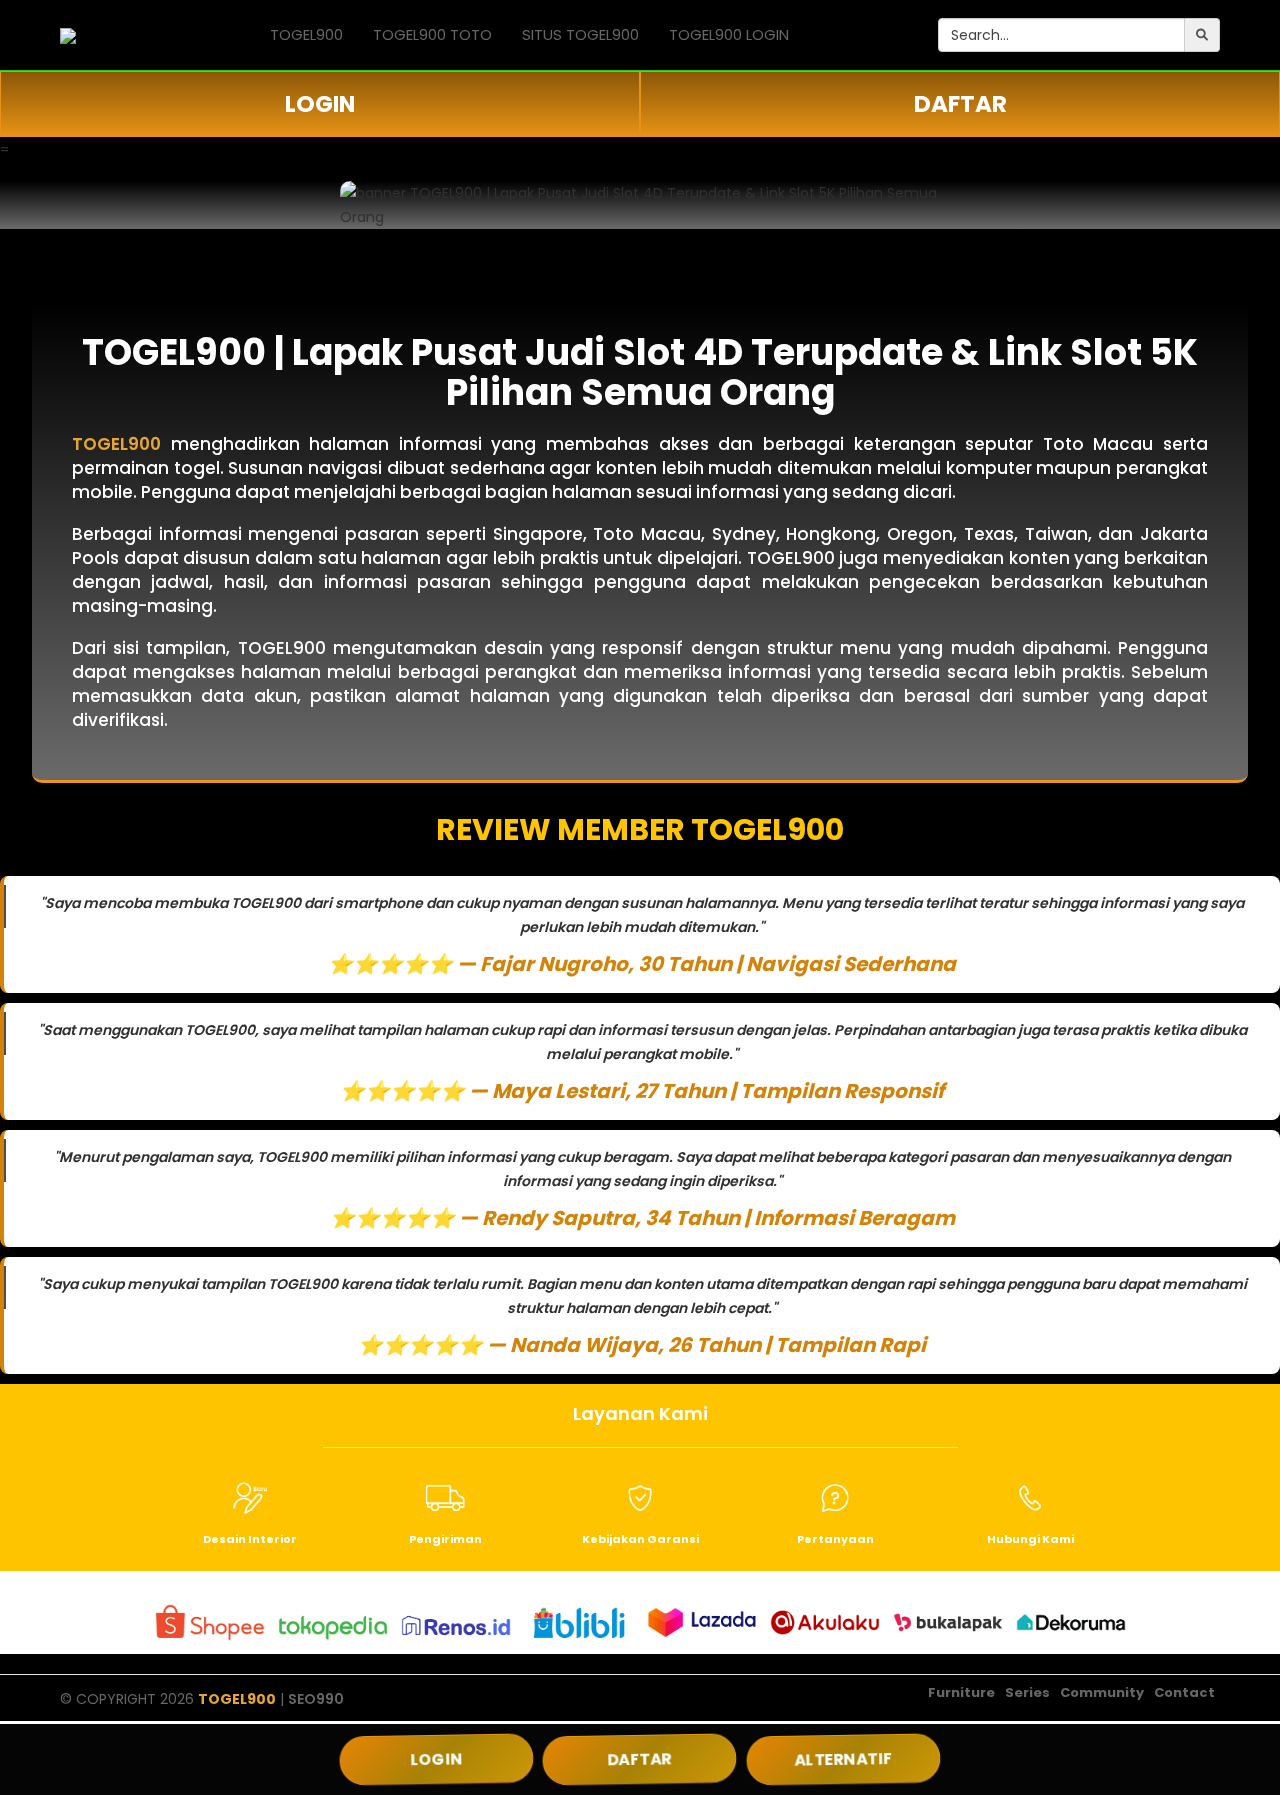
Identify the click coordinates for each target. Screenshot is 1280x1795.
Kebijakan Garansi (640, 1539)
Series (1027, 1692)
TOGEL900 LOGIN (729, 34)
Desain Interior (250, 1539)
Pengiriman (445, 1539)
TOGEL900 (306, 34)
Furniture (961, 1692)
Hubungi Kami (1030, 1539)
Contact (1184, 1692)
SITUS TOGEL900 (580, 34)
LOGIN (320, 104)
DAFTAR (960, 104)
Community (1102, 1692)
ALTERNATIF (843, 1759)
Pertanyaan (835, 1539)
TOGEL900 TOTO (432, 34)
